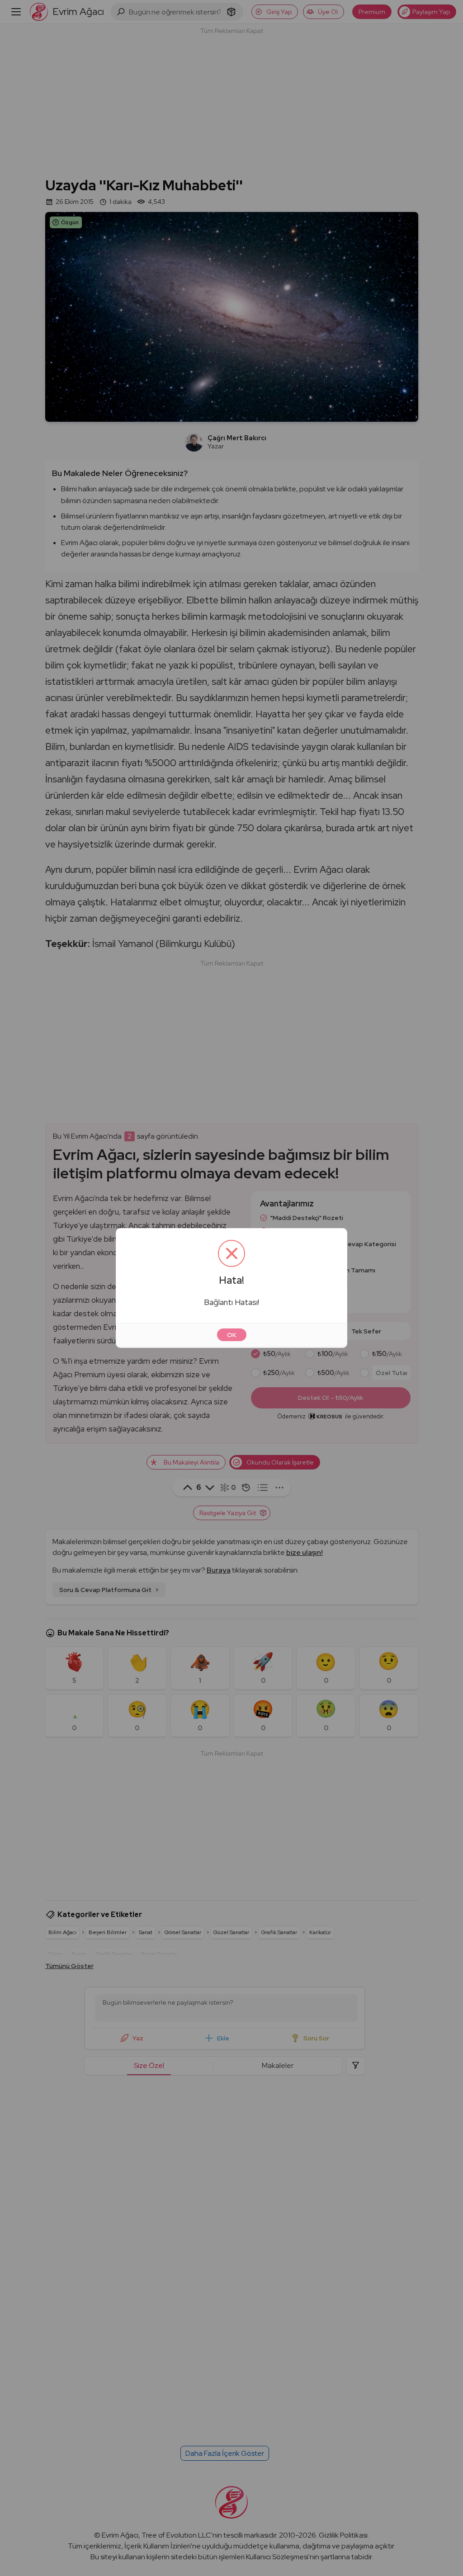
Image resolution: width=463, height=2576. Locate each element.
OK (232, 1335)
